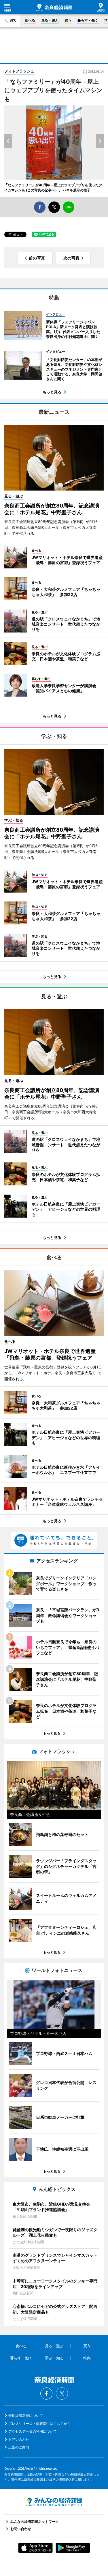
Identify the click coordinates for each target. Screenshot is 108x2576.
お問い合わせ (19, 2439)
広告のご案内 (19, 2447)
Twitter (62, 2394)
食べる (30, 20)
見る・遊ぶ (50, 20)
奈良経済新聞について (26, 2416)
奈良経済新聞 (54, 7)
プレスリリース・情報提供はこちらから (39, 2424)
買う (68, 20)
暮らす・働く (88, 20)
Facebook (46, 2394)
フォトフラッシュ (19, 71)
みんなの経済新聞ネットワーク (54, 2502)
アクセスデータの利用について (33, 2431)
